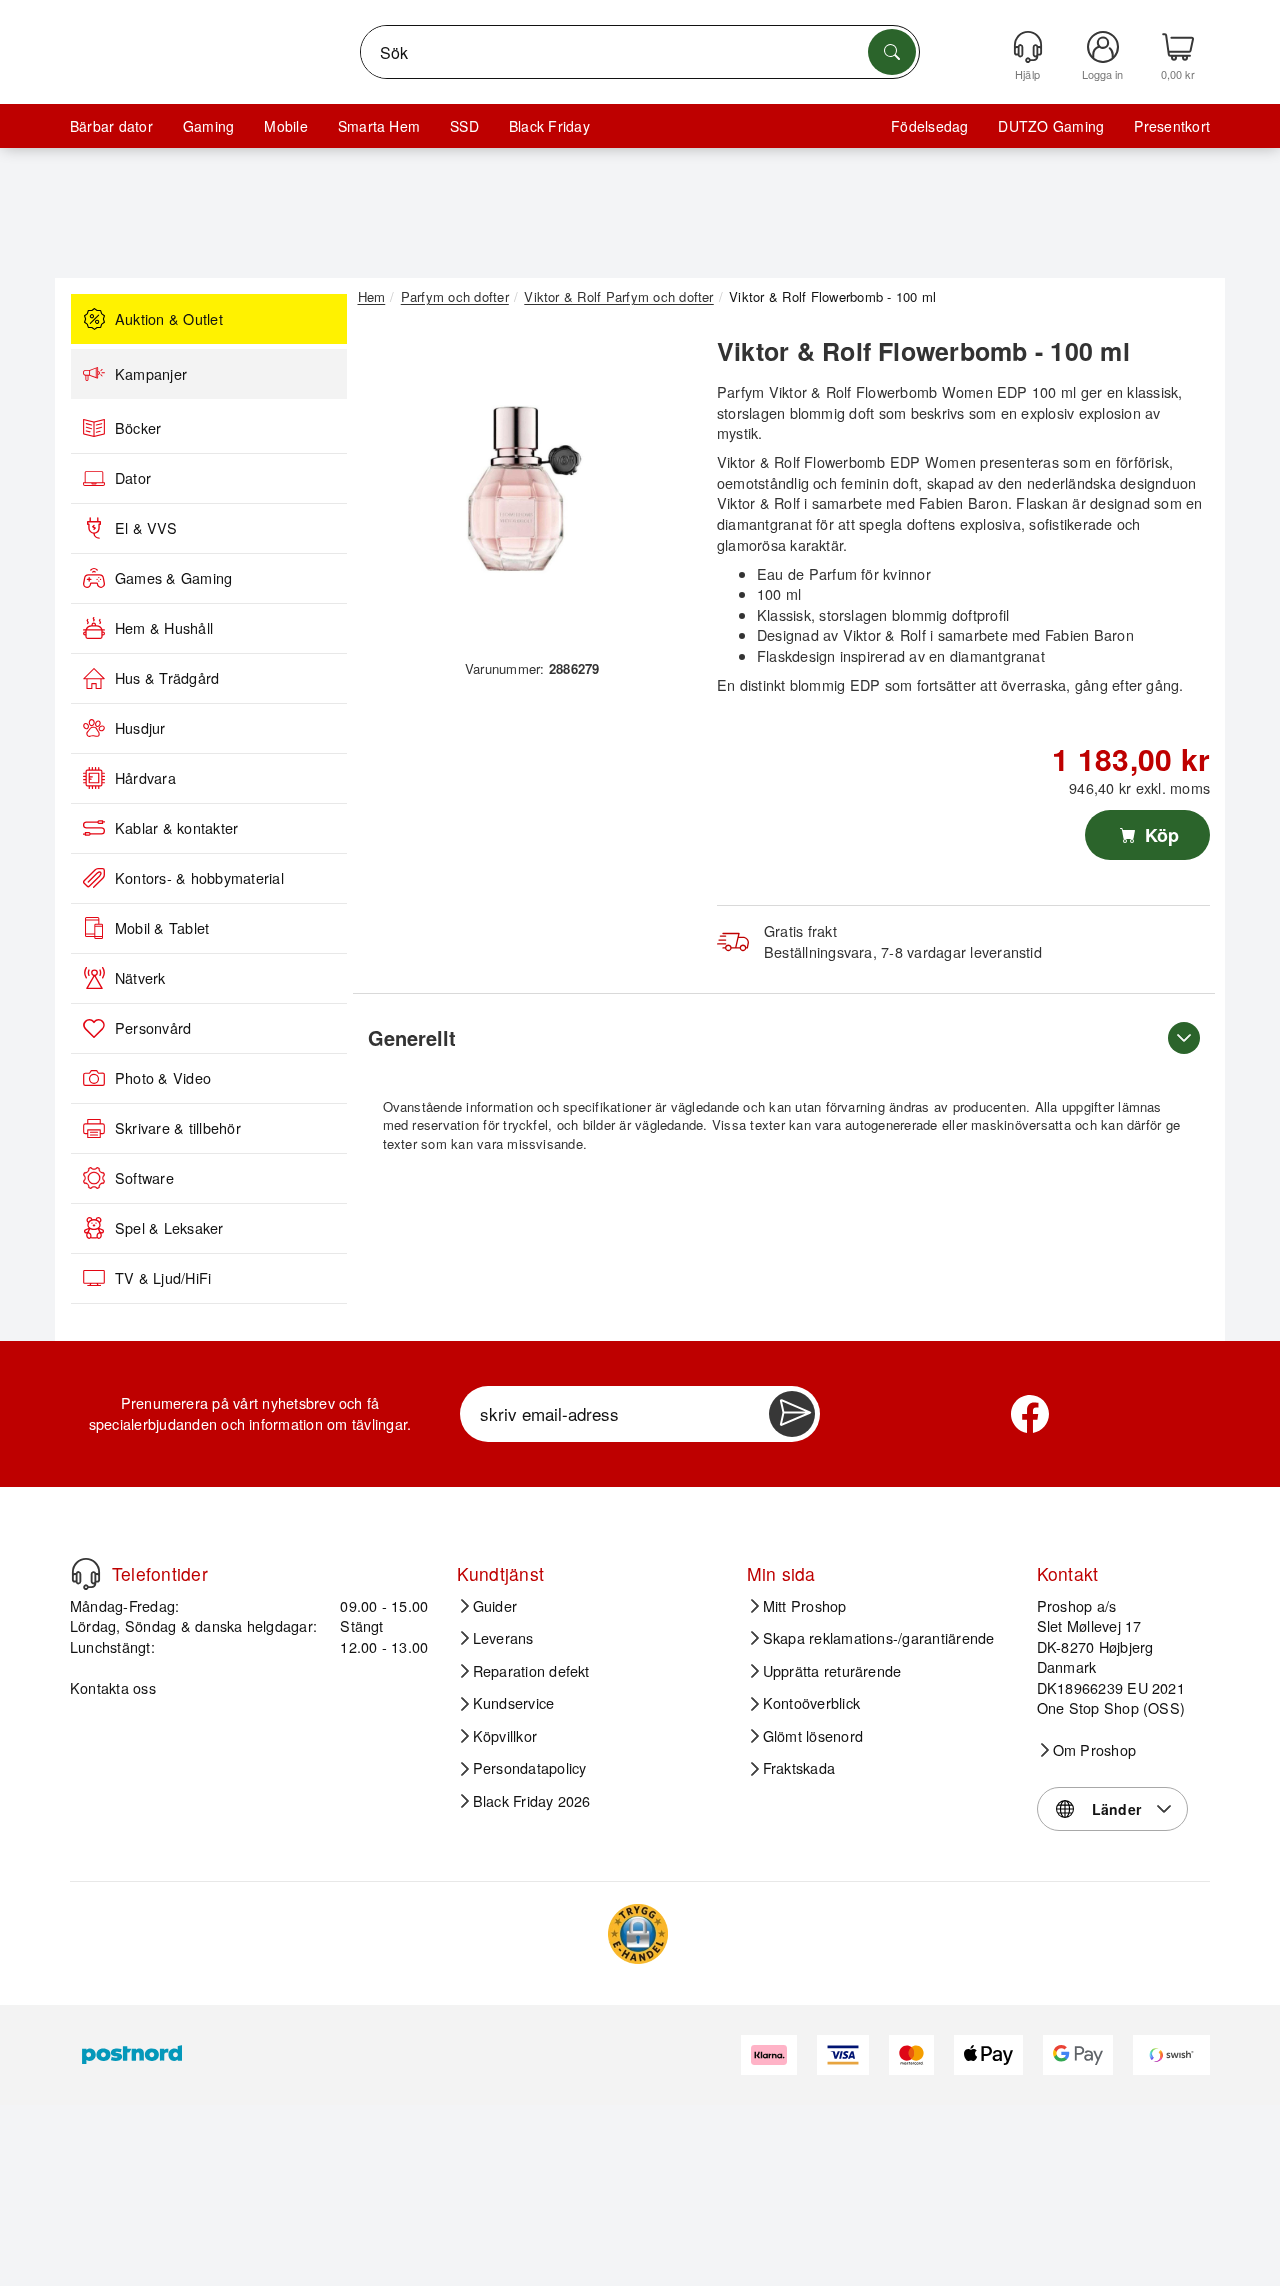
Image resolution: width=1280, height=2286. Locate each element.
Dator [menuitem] (133, 478)
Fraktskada (799, 1768)
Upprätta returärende (832, 1671)
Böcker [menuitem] (138, 428)
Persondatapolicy (530, 1768)
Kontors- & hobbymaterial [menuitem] (199, 878)
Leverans (503, 1638)
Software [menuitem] (144, 1178)
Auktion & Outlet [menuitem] (169, 319)
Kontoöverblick (811, 1703)
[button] (525, 488)
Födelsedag (929, 126)
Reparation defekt (531, 1671)
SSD (464, 126)
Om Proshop (1094, 1750)
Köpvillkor (505, 1736)
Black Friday (549, 126)
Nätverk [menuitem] (140, 978)
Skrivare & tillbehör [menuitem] (178, 1128)
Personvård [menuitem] (153, 1028)
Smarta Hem (379, 126)
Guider (495, 1606)
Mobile (285, 126)
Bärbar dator (111, 126)
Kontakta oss (113, 1687)
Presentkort (1172, 126)
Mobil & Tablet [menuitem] (162, 928)
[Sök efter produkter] (892, 52)
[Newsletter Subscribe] (792, 1414)
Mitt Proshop (805, 1606)
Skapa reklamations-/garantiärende (879, 1638)
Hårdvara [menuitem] (145, 778)
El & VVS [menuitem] (146, 528)
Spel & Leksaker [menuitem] (169, 1228)
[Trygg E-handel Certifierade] (638, 1934)
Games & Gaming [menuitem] (173, 578)
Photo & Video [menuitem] (163, 1078)
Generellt (412, 1037)
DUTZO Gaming (1051, 126)
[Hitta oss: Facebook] (1030, 1414)
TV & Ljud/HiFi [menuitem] (163, 1278)
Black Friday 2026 (532, 1801)
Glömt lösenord (813, 1736)
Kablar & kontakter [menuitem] (176, 828)
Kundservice (514, 1703)
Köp (1159, 835)
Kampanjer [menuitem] (151, 374)
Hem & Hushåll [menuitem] (164, 628)
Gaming (208, 126)
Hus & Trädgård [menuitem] (167, 678)
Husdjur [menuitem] (140, 728)
